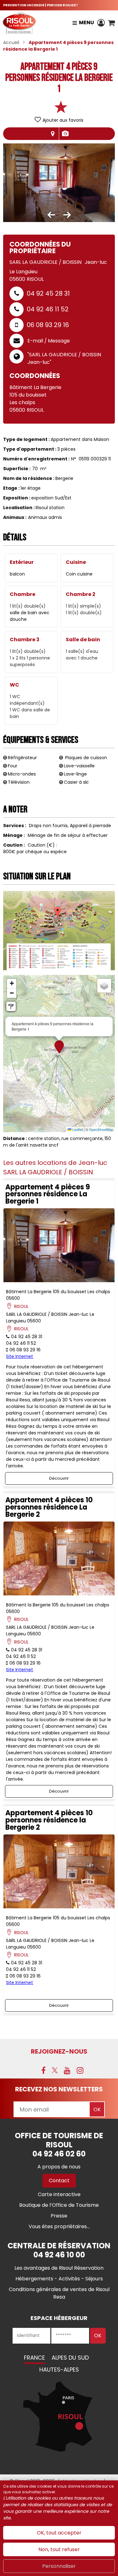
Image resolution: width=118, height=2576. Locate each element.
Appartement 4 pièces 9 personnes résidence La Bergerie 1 (48, 1194)
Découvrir (59, 1478)
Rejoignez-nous (59, 2051)
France (34, 2358)
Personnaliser (59, 2566)
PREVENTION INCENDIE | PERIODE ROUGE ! (40, 5)
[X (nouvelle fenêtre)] (55, 2070)
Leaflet (77, 1129)
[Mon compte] (101, 23)
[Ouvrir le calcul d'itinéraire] (11, 1006)
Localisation (53, 134)
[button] (111, 23)
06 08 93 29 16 (48, 325)
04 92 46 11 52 (48, 309)
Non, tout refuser (59, 2549)
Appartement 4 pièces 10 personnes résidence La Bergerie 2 (49, 1507)
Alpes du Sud (70, 2358)
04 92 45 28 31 (48, 293)
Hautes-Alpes (59, 2370)
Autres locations (65, 134)
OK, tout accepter (59, 2533)
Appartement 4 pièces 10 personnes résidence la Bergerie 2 (49, 1820)
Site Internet (20, 1356)
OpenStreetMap (101, 1129)
